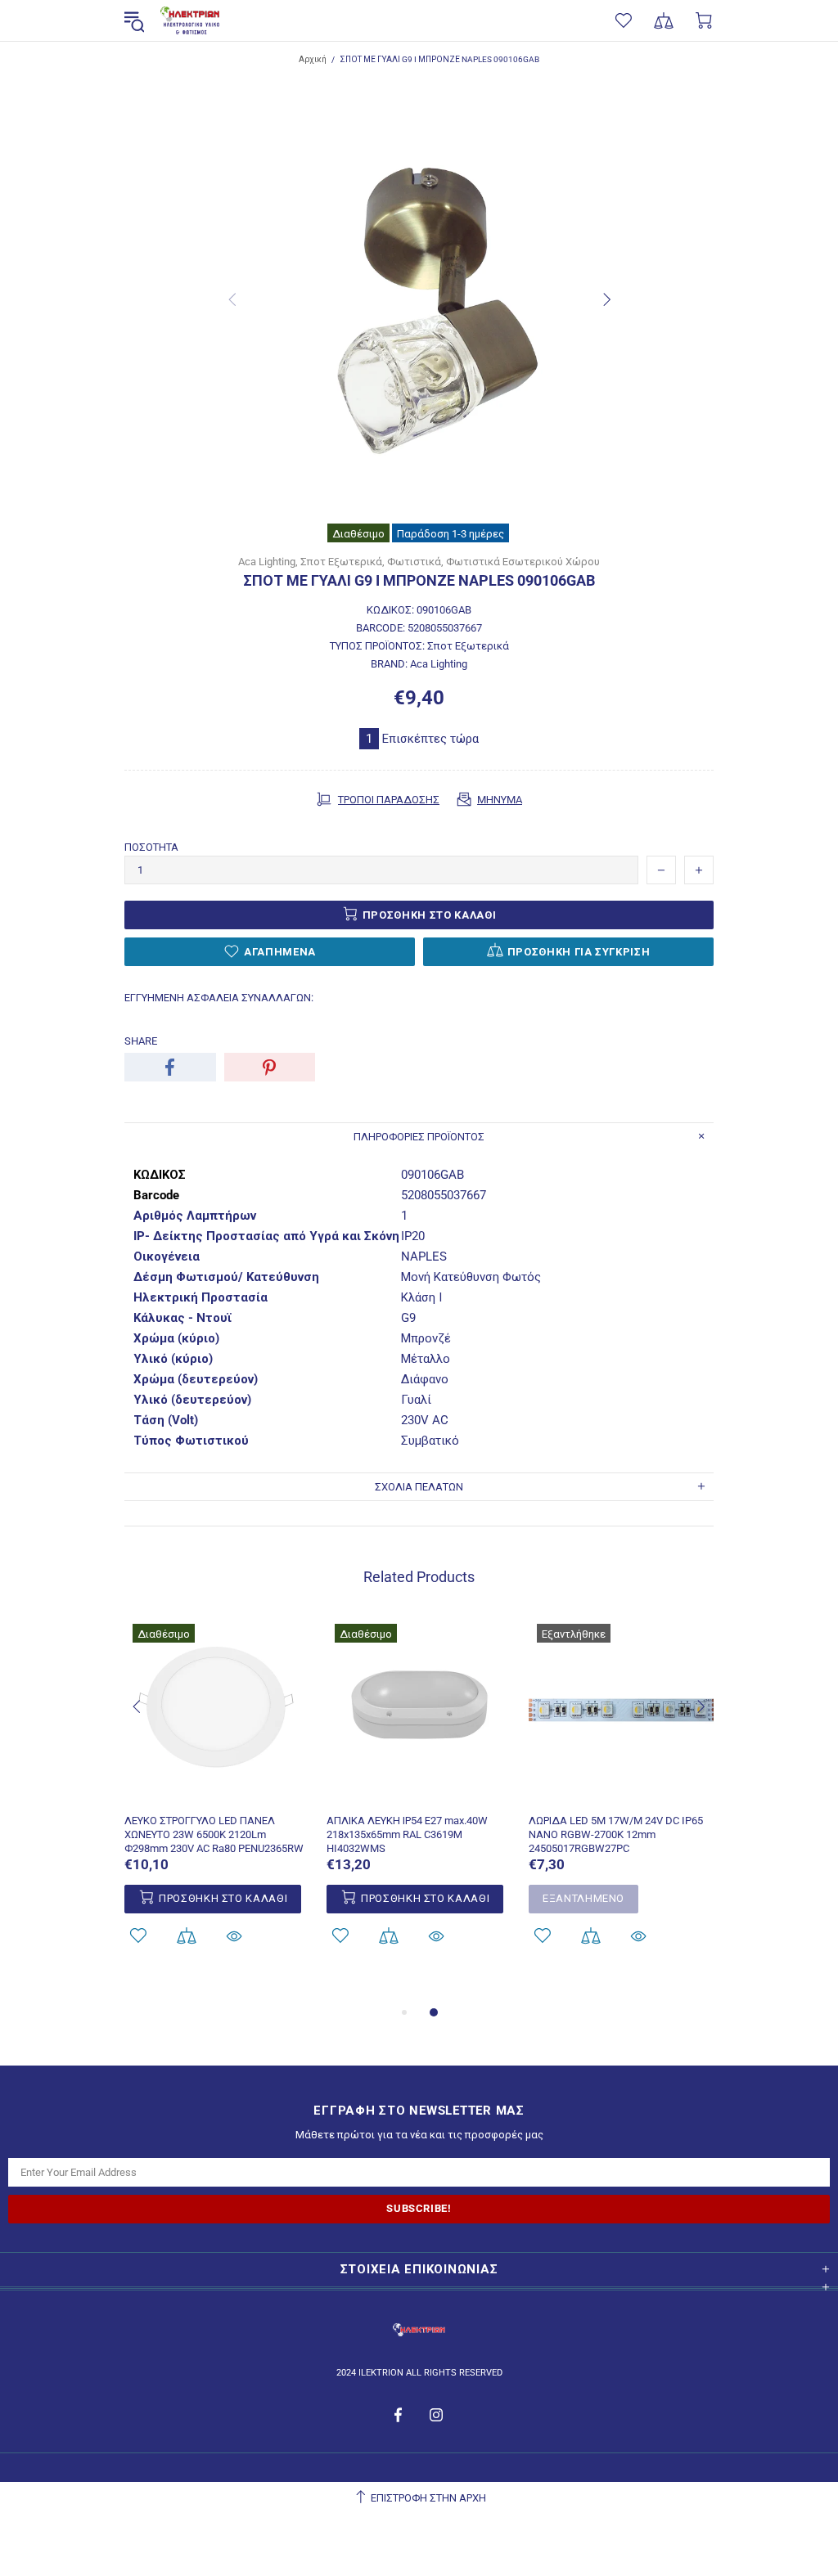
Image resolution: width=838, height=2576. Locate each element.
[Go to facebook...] (400, 2415)
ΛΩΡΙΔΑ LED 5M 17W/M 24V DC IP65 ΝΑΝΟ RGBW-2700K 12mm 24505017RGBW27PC (616, 1834)
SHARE (141, 1041)
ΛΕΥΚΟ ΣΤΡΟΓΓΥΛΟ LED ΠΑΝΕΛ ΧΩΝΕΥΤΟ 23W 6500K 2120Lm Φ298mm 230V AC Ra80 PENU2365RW (214, 1834)
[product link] (217, 1634)
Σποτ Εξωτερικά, (342, 562)
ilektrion (190, 21)
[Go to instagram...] (437, 2415)
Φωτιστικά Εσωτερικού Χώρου (523, 562)
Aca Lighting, (268, 562)
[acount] (138, 1936)
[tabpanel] (622, 1802)
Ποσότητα (151, 847)
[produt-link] (217, 1793)
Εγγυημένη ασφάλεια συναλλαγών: (219, 998)
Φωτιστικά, (415, 562)
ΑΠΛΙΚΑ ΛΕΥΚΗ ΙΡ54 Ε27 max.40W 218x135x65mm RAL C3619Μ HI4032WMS (407, 1834)
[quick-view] (234, 1936)
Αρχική (313, 59)
